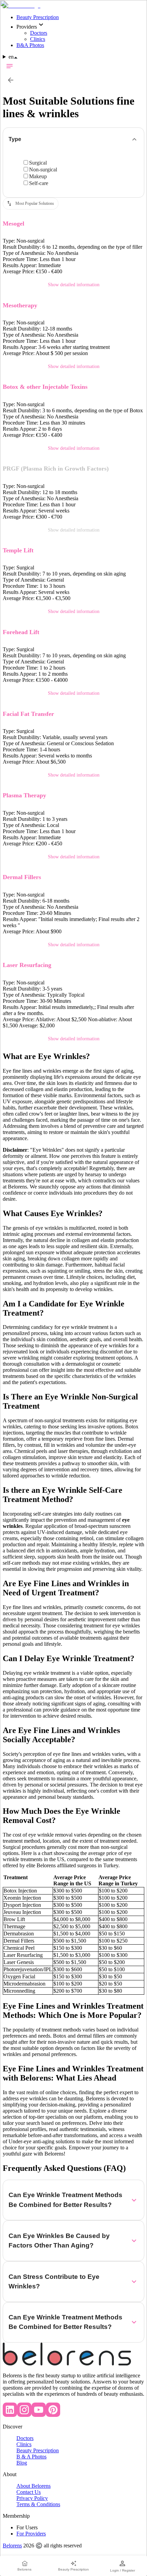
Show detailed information (74, 285)
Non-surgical (43, 170)
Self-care (39, 183)
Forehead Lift (21, 632)
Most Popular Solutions (35, 203)
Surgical (38, 163)
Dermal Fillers (22, 877)
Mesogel (14, 224)
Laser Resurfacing (27, 965)
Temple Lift (18, 550)
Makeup (38, 176)
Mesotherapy (20, 305)
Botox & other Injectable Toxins (45, 387)
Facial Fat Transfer (28, 714)
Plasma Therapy (24, 795)
